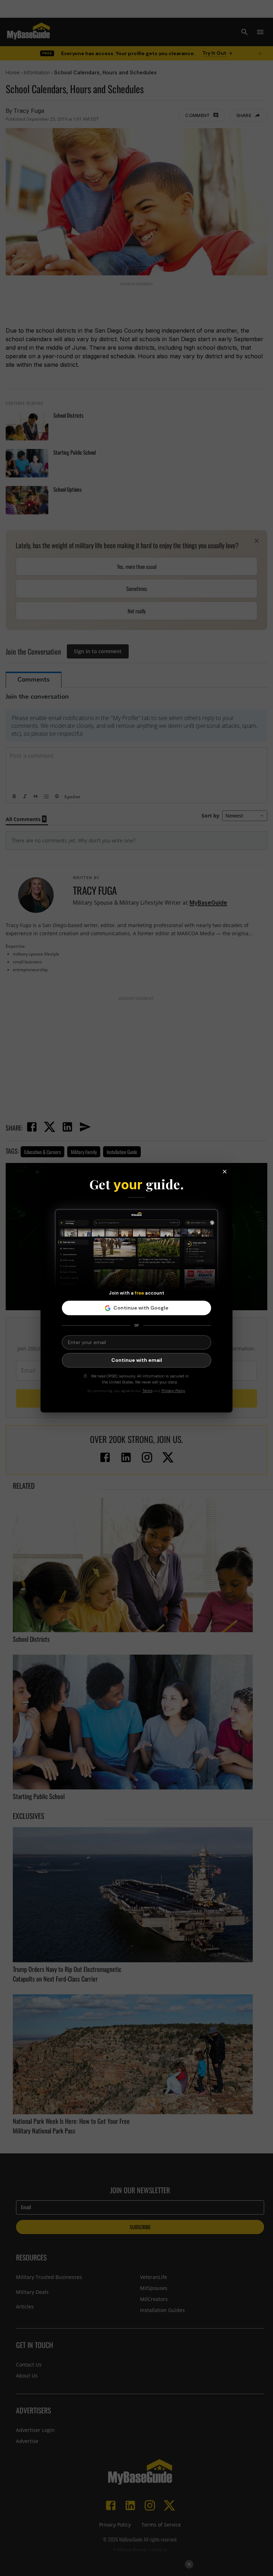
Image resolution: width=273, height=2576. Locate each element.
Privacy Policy (173, 1391)
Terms (147, 1391)
